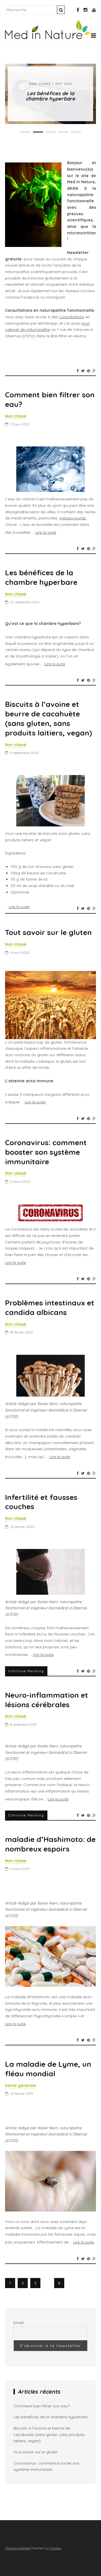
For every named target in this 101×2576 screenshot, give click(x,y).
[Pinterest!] (89, 371)
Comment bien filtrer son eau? (50, 399)
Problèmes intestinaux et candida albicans (50, 1308)
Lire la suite (46, 532)
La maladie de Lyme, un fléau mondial (48, 2069)
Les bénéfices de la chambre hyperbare (50, 96)
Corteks (55, 2548)
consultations (72, 317)
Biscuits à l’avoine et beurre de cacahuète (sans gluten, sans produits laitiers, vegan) (49, 718)
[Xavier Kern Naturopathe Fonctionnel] (48, 38)
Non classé (40, 84)
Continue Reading (26, 1671)
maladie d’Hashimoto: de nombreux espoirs (50, 1844)
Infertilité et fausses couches (41, 1502)
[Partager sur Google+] (94, 371)
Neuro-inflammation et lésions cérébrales (47, 1700)
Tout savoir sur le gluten (48, 932)
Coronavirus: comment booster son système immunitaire (46, 1152)
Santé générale (21, 2085)
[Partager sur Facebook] (78, 371)
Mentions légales (18, 2548)
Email (19, 2323)
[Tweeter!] (83, 371)
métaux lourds (73, 518)
